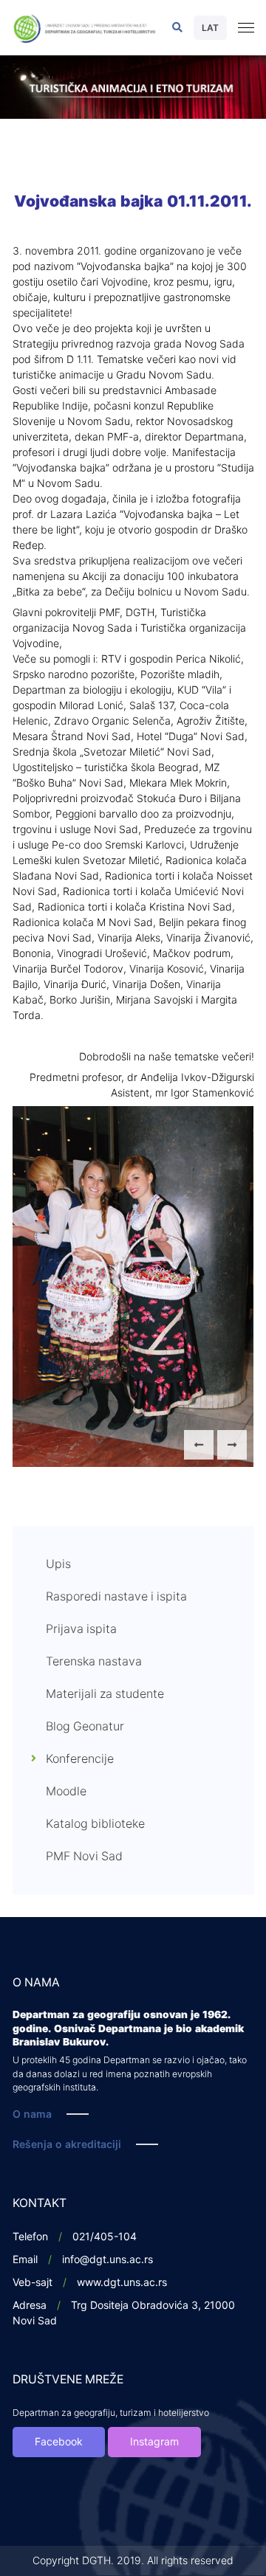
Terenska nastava (94, 1662)
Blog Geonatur (85, 1727)
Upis (58, 1564)
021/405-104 (105, 2237)
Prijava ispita (81, 1629)
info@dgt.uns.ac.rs (108, 2260)
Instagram (154, 2442)
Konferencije (80, 1759)
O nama (32, 2114)
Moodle (66, 1792)
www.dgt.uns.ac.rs (122, 2283)
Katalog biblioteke (95, 1824)
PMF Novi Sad (84, 1857)
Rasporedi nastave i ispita (116, 1597)
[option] (133, 87)
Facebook (59, 2442)
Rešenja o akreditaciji (67, 2145)
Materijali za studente (105, 1694)
